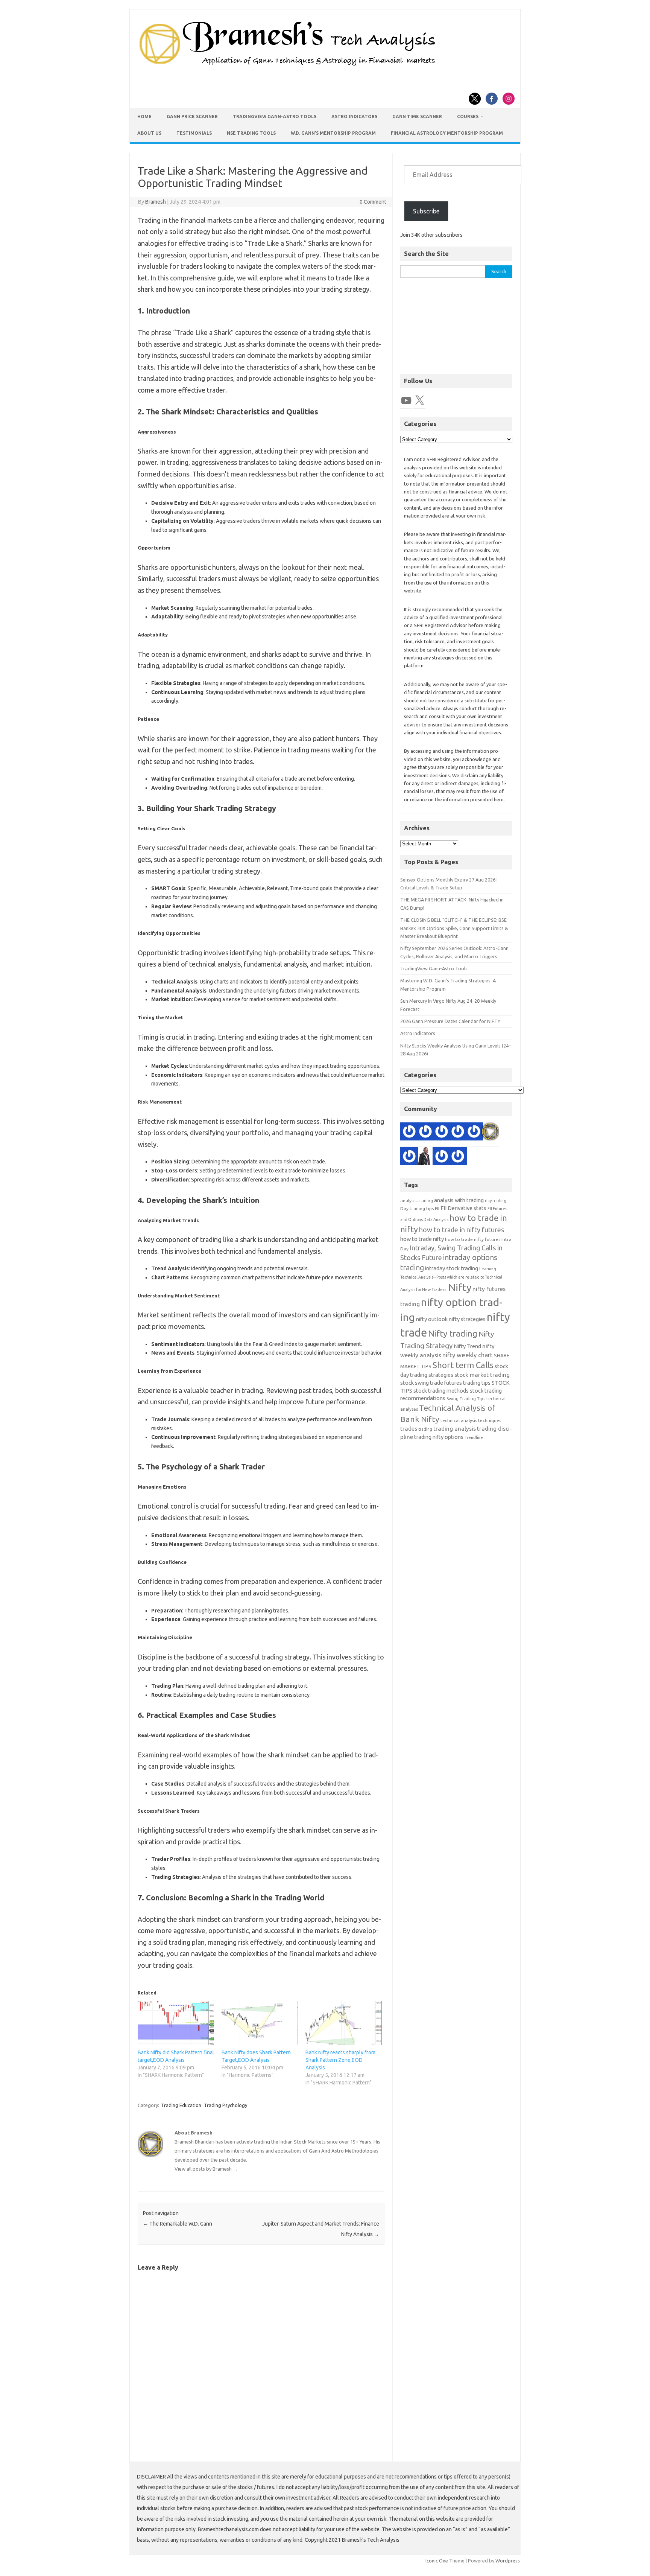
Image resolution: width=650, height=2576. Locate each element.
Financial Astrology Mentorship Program (447, 133)
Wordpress (508, 2561)
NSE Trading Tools (251, 133)
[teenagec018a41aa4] (425, 1133)
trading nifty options (439, 1437)
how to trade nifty (422, 1239)
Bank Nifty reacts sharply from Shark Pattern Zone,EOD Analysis (340, 2060)
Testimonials (194, 133)
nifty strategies (467, 1319)
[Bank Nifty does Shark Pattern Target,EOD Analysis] (260, 2023)
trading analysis (455, 1429)
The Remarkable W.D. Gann (178, 2224)
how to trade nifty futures (473, 1239)
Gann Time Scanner (417, 116)
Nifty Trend (467, 1346)
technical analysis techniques (471, 1420)
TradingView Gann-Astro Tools (275, 116)
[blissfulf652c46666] (409, 1133)
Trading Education (181, 2105)
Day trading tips (417, 1208)
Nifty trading (453, 1333)
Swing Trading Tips (466, 1398)
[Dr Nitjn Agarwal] (409, 1157)
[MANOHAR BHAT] (442, 1157)
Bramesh (156, 202)
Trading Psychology (226, 2105)
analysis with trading (459, 1200)
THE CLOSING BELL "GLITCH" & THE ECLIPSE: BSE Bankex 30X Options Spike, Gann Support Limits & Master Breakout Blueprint (454, 928)
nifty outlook (432, 1319)
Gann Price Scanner (192, 116)
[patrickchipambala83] (425, 1157)
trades (409, 1429)
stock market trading (482, 1375)
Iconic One (437, 2561)
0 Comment (373, 202)
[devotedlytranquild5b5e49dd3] (442, 1133)
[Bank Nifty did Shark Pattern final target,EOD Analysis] (176, 2023)
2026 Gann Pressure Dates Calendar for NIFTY (450, 1021)
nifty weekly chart (468, 1355)
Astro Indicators (354, 116)
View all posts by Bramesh (206, 2169)
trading (425, 1429)
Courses (468, 116)
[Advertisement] (456, 326)
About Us (149, 133)
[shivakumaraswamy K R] (458, 1133)
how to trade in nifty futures (462, 1230)
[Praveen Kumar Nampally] (474, 1133)
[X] (419, 400)
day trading (496, 1201)
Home (144, 116)
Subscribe (426, 211)
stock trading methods (441, 1391)
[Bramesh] (490, 1133)
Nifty (460, 1287)
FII (437, 1208)
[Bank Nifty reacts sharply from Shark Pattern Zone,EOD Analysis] (344, 2023)
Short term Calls (463, 1365)
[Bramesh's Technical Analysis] (287, 66)
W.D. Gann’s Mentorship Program (333, 133)
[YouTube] (406, 400)
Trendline (474, 1437)
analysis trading (417, 1200)
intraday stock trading (452, 1268)
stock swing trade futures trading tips (445, 1383)
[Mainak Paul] (458, 1157)
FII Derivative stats (463, 1208)
